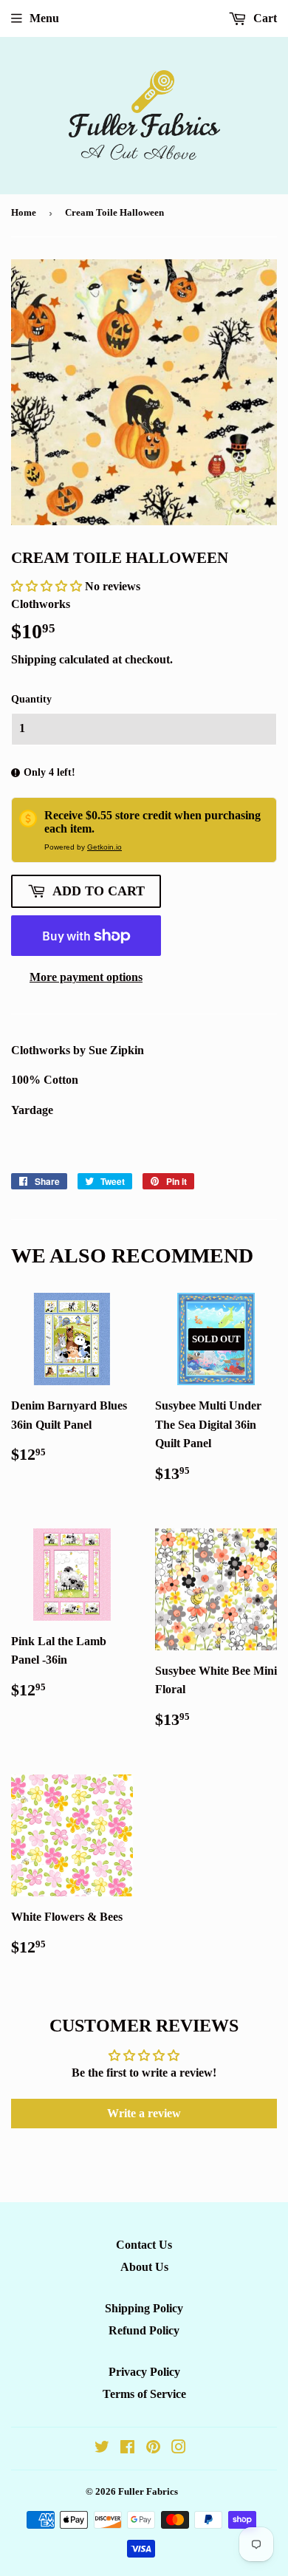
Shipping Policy (144, 2308)
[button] (48, 586)
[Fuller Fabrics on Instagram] (179, 2449)
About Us (144, 2267)
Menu (44, 18)
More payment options (86, 977)
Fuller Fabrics (148, 2491)
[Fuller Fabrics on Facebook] (127, 2449)
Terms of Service (144, 2394)
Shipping (34, 659)
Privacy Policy (144, 2372)
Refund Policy (144, 2330)
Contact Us (144, 2245)
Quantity (31, 699)
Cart (264, 18)
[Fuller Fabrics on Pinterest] (153, 2449)
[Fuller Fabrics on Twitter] (102, 2449)
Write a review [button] (144, 2113)
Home (24, 212)
